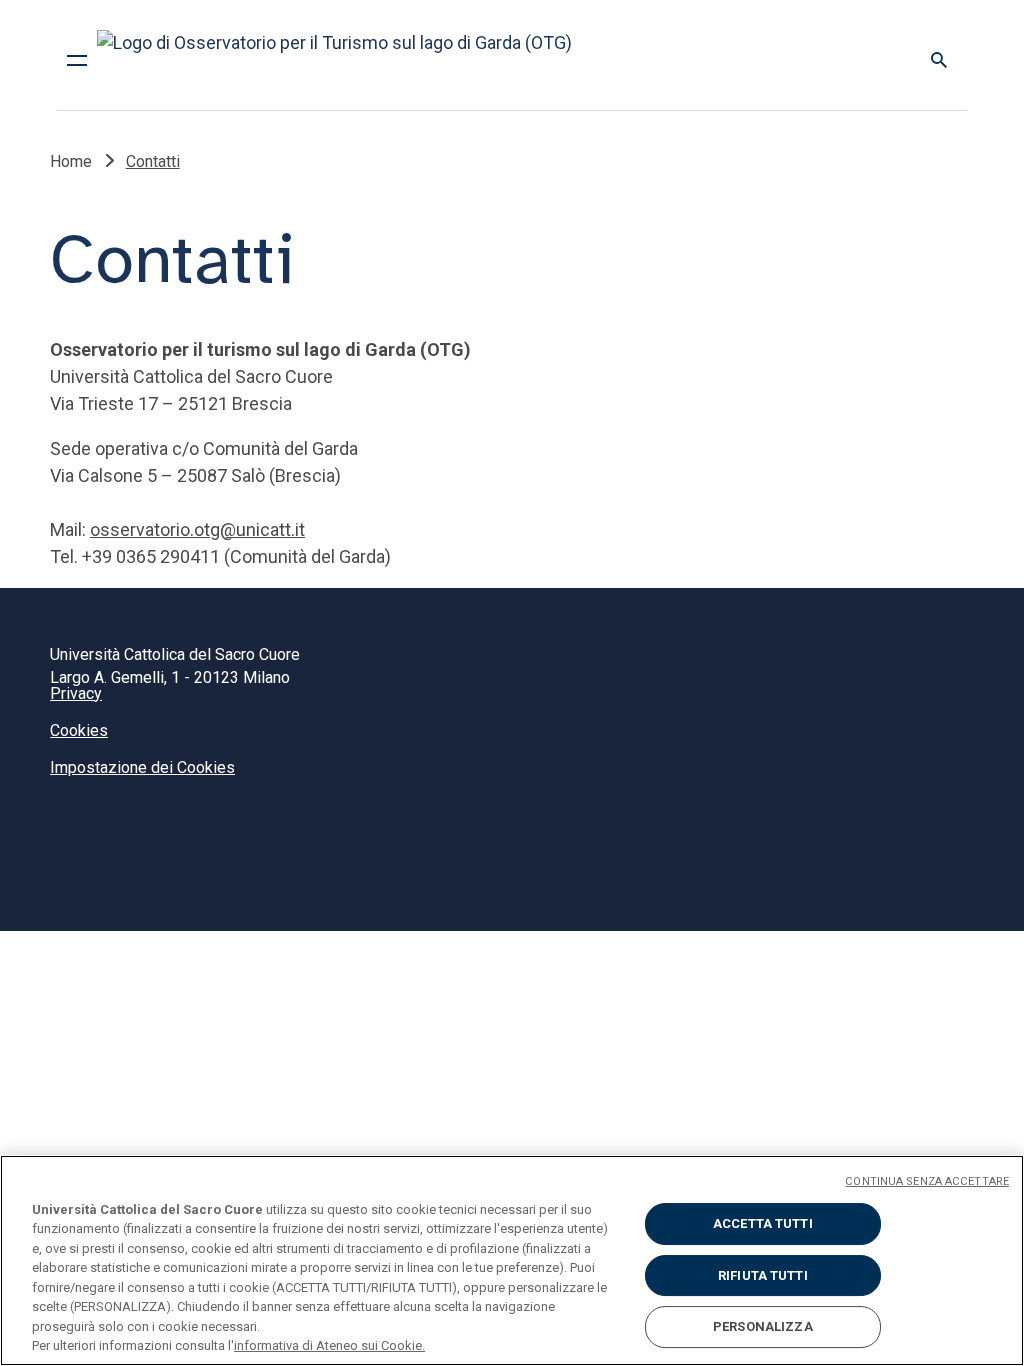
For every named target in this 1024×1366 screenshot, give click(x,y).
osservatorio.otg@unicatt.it (197, 529)
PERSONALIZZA (763, 1326)
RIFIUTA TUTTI (763, 1275)
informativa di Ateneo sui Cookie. (329, 1345)
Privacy (76, 693)
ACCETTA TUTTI (763, 1223)
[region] (512, 1260)
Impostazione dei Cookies (142, 767)
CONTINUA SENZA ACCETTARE (927, 1181)
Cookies (79, 730)
